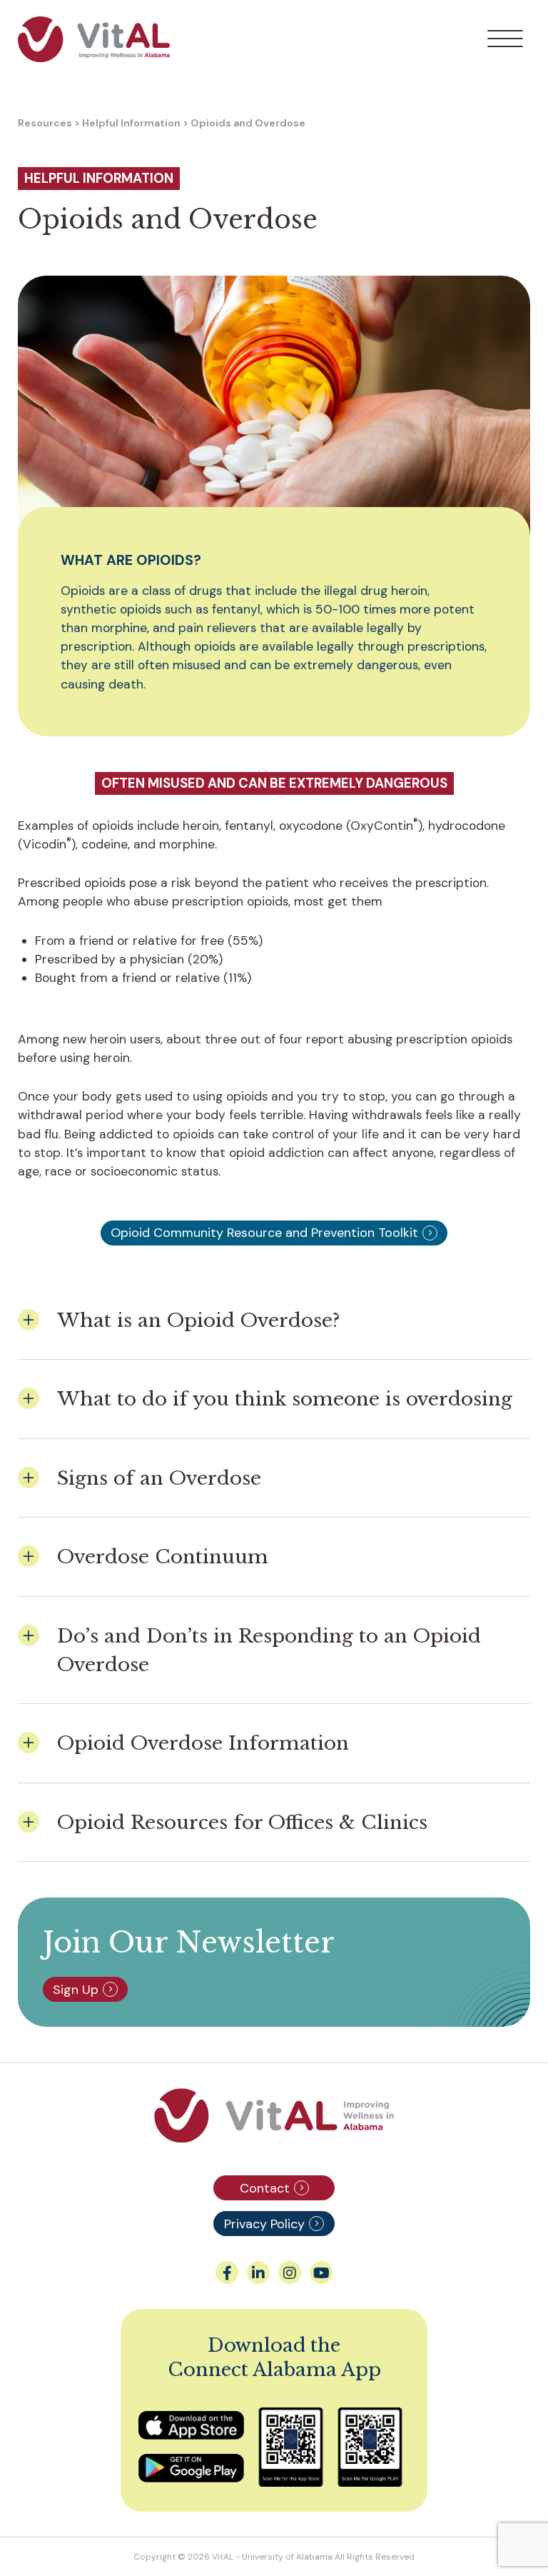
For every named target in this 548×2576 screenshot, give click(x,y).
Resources (45, 123)
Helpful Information (131, 123)
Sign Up (76, 1990)
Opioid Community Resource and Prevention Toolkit (264, 1233)
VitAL (223, 2557)
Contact (265, 2188)
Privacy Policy (264, 2224)
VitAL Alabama (94, 39)
